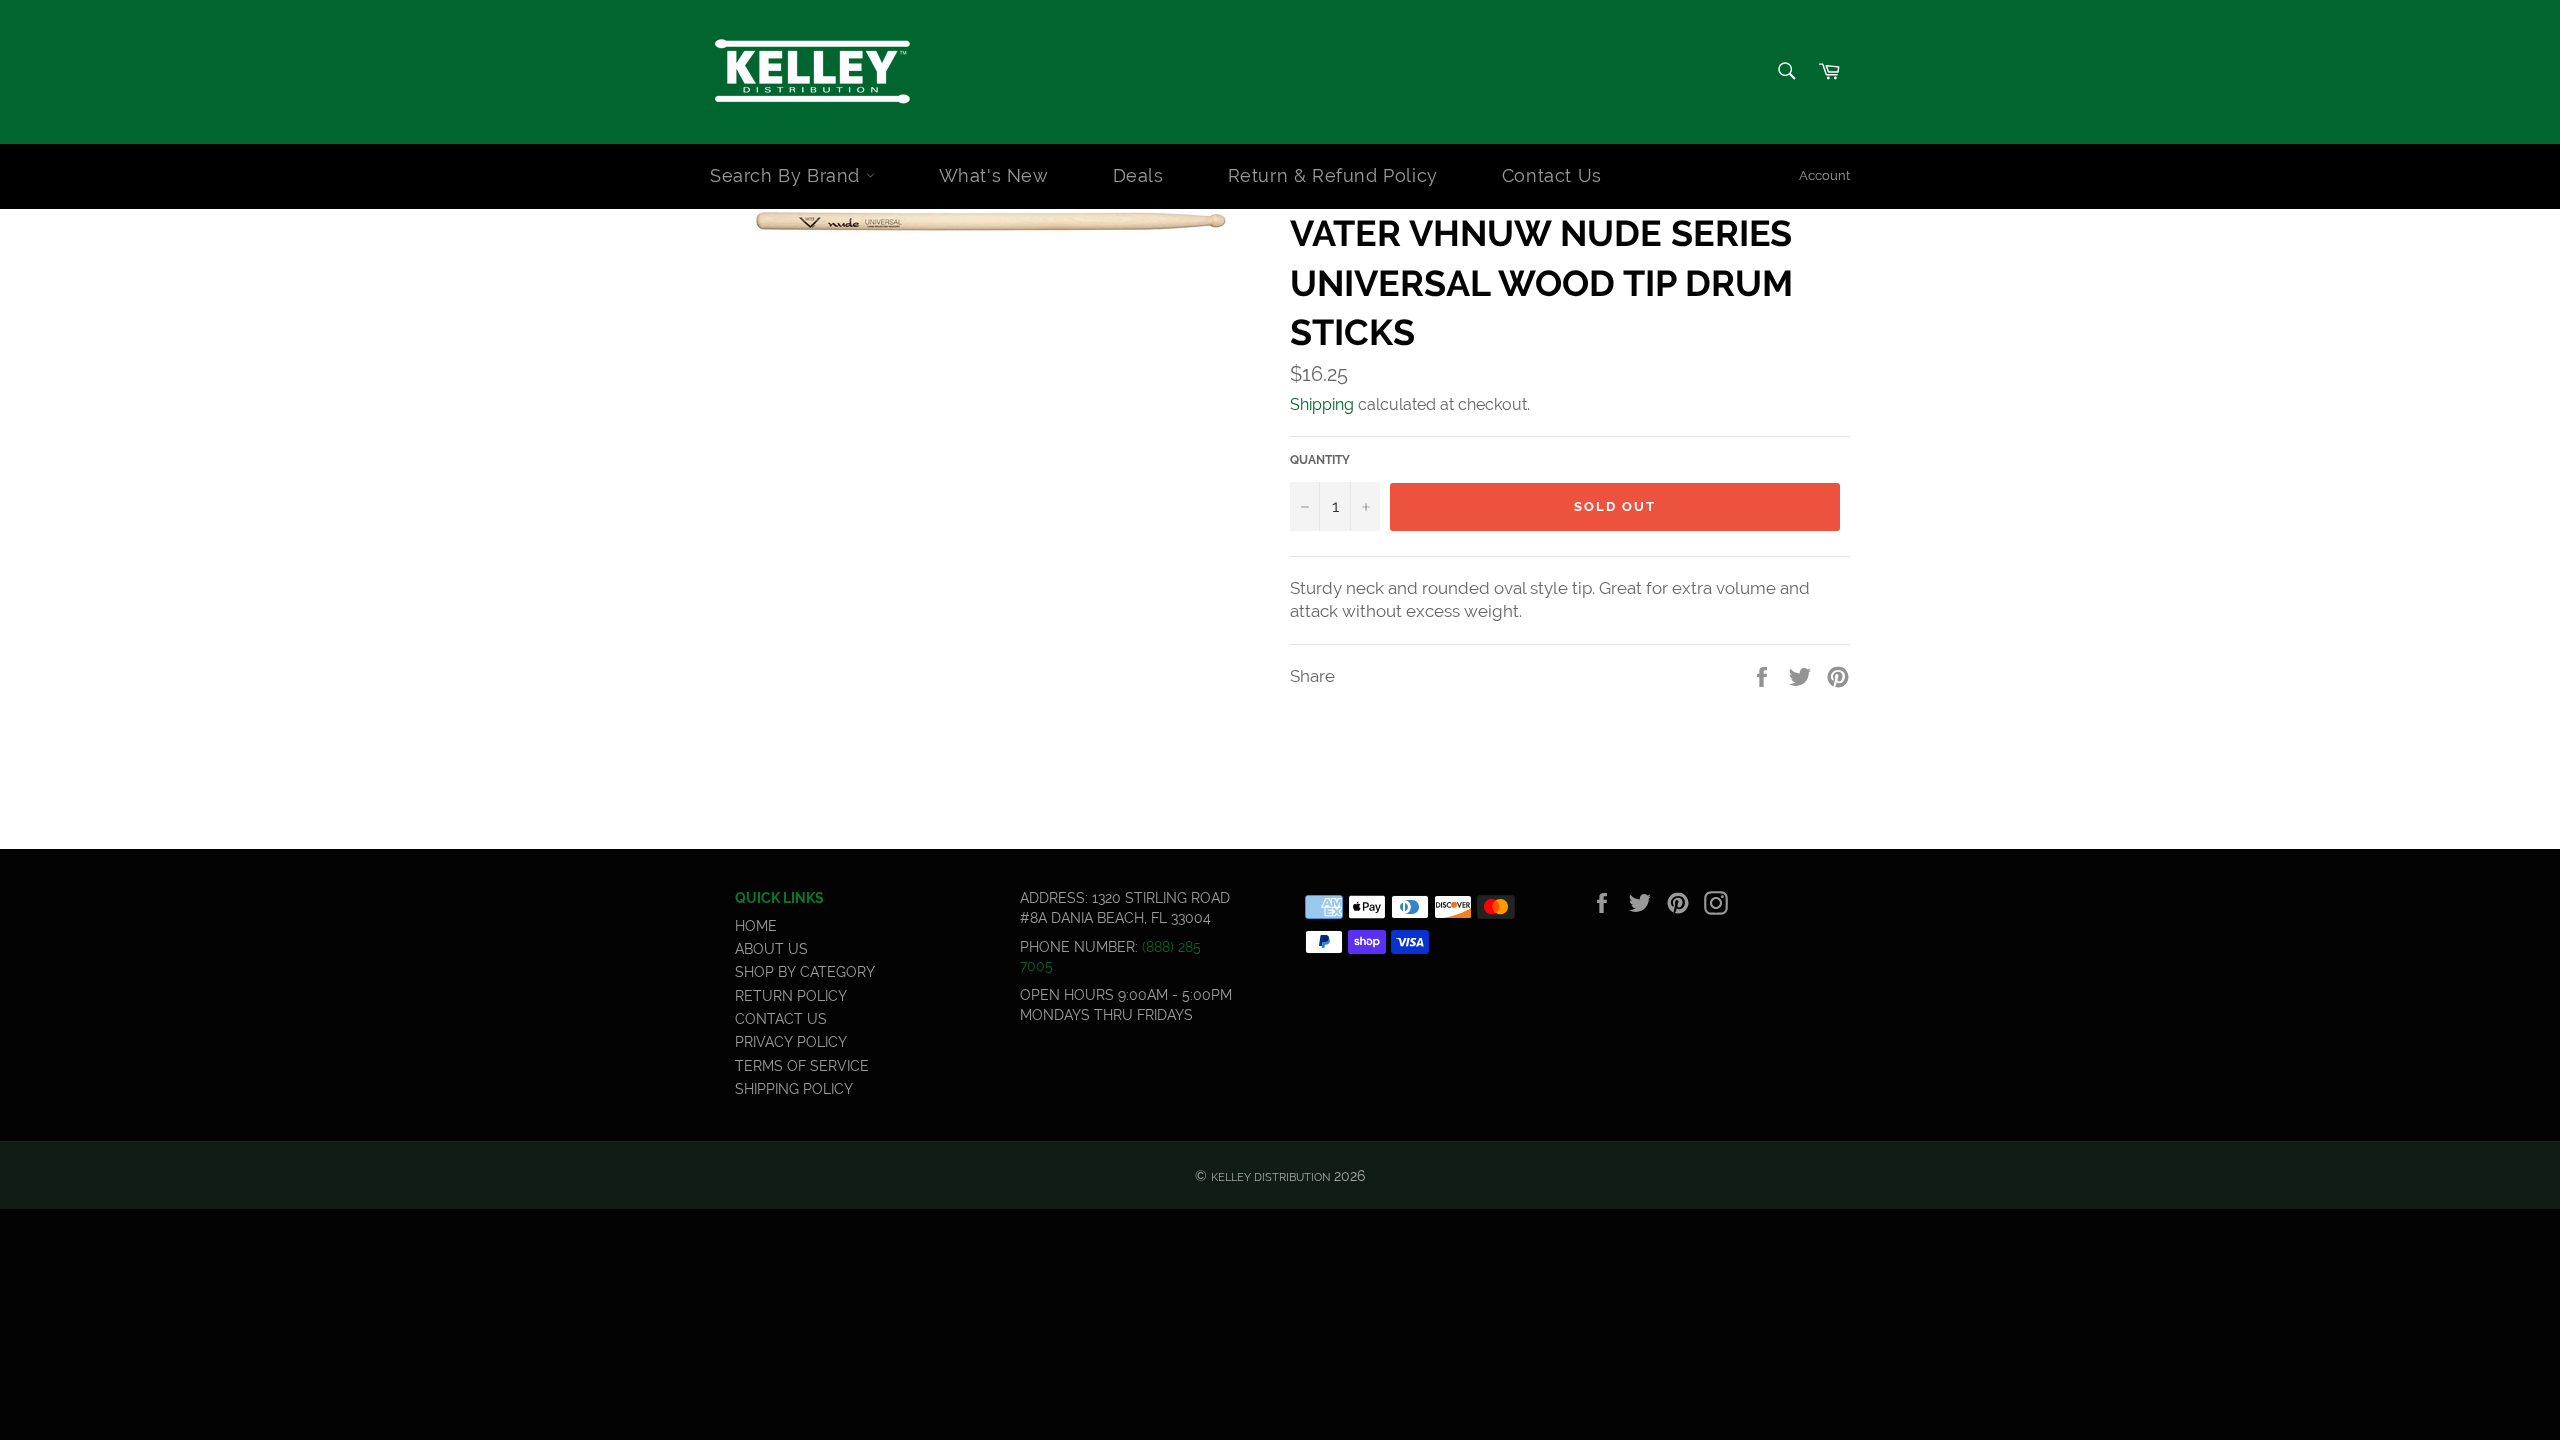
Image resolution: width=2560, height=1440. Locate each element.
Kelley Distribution (1270, 1177)
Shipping (1322, 404)
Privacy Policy (791, 1042)
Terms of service (802, 1066)
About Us (771, 949)
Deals (1138, 175)
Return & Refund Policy (1333, 175)
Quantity (1320, 460)
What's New (994, 175)
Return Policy (791, 996)
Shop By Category (805, 972)
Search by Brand (788, 175)
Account (1824, 175)
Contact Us (1552, 175)
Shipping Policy (794, 1089)
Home (756, 926)
